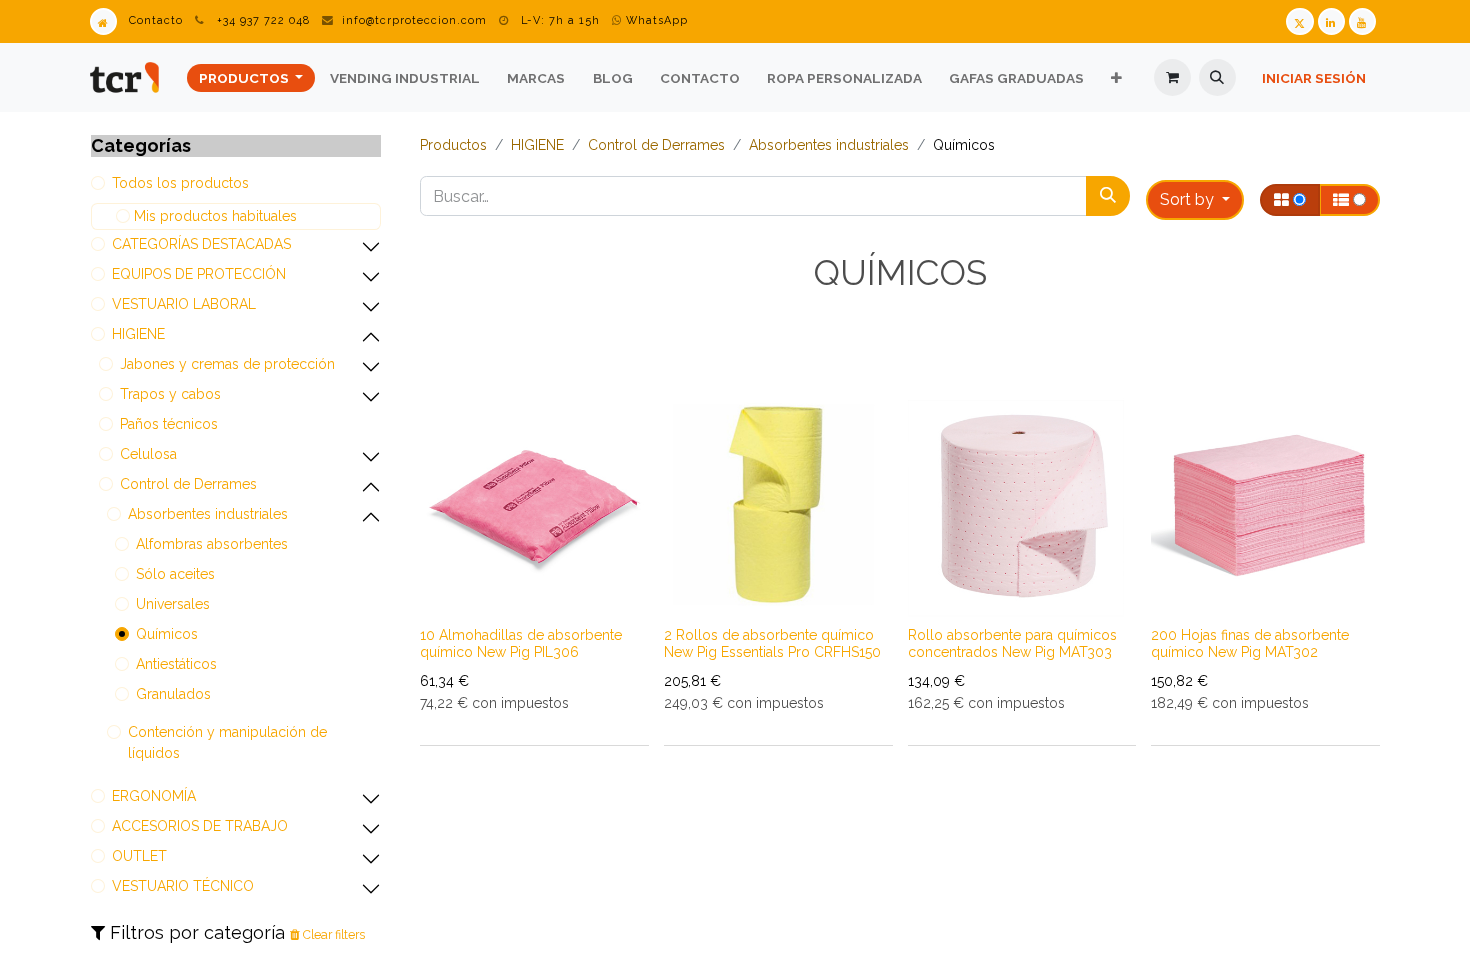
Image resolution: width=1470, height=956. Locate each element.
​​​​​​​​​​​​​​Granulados (173, 694)
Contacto (156, 20)
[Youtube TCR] (1362, 21)
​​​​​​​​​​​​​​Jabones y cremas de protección (227, 364)
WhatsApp (655, 20)
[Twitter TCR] (1299, 21)
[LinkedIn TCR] (1331, 21)
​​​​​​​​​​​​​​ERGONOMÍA (154, 796)
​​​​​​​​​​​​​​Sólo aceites (175, 574)
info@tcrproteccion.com (414, 20)
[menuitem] (251, 78)
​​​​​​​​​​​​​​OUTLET (139, 856)
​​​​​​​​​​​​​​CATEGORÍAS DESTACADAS (201, 244)
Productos (453, 145)
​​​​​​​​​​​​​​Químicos (167, 634)
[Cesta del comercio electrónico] (1172, 77)
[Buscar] (1108, 196)
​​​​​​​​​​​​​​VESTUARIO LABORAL (184, 304)
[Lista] (1349, 200)
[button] (1217, 77)
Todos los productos (180, 183)
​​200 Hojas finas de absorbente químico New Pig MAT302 (1250, 643)
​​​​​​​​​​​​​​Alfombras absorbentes (212, 544)
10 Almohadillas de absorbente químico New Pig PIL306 (521, 643)
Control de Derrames (188, 484)
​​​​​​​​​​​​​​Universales (173, 604)
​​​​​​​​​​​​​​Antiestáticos (176, 664)
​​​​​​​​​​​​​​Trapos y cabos (170, 394)
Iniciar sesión (1314, 78)
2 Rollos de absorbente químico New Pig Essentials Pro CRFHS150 (772, 643)
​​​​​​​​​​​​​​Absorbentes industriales (208, 514)
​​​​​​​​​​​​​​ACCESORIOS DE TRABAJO (200, 826)
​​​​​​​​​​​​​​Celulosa (148, 454)
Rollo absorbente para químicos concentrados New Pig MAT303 (1012, 643)
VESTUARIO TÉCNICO (183, 886)
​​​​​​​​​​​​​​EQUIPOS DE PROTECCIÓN (199, 274)
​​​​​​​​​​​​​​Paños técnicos (169, 424)
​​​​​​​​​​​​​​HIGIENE (138, 334)
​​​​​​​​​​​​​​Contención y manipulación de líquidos (227, 742)
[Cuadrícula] (1290, 200)
